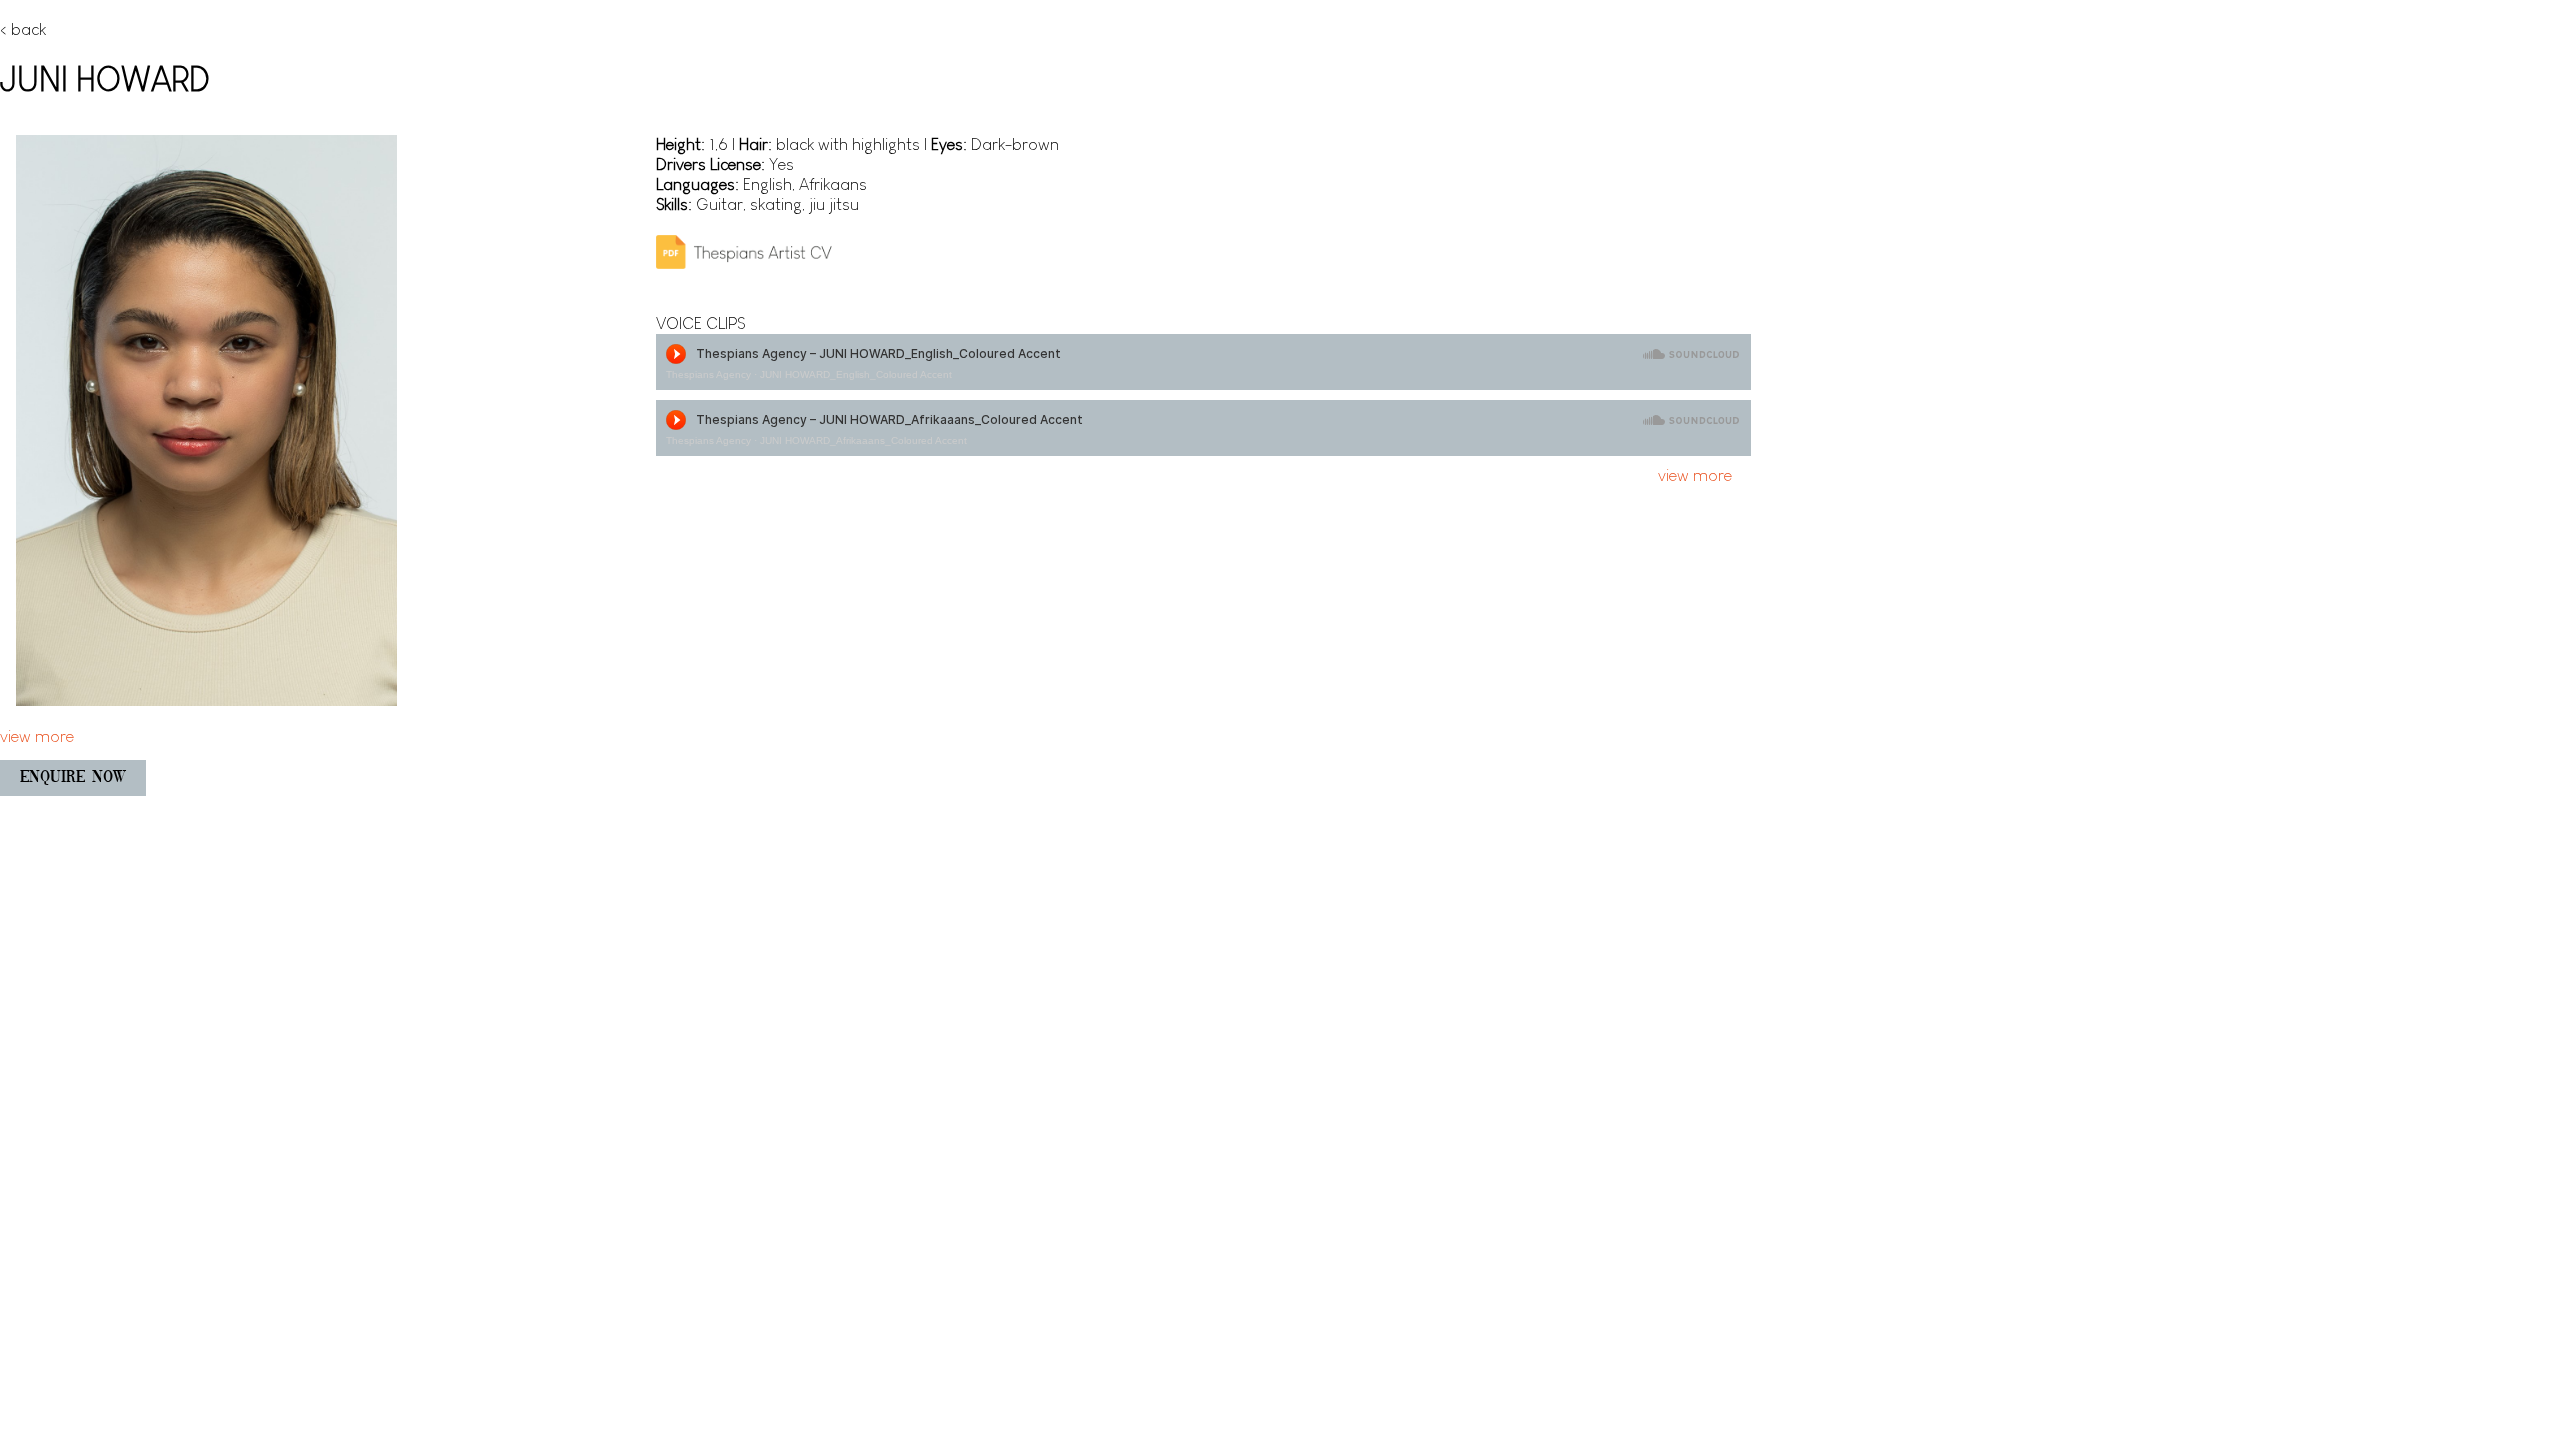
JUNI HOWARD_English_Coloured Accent (856, 374)
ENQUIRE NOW (73, 778)
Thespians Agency (708, 374)
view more (1695, 475)
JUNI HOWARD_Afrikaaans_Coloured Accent (863, 440)
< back (23, 29)
